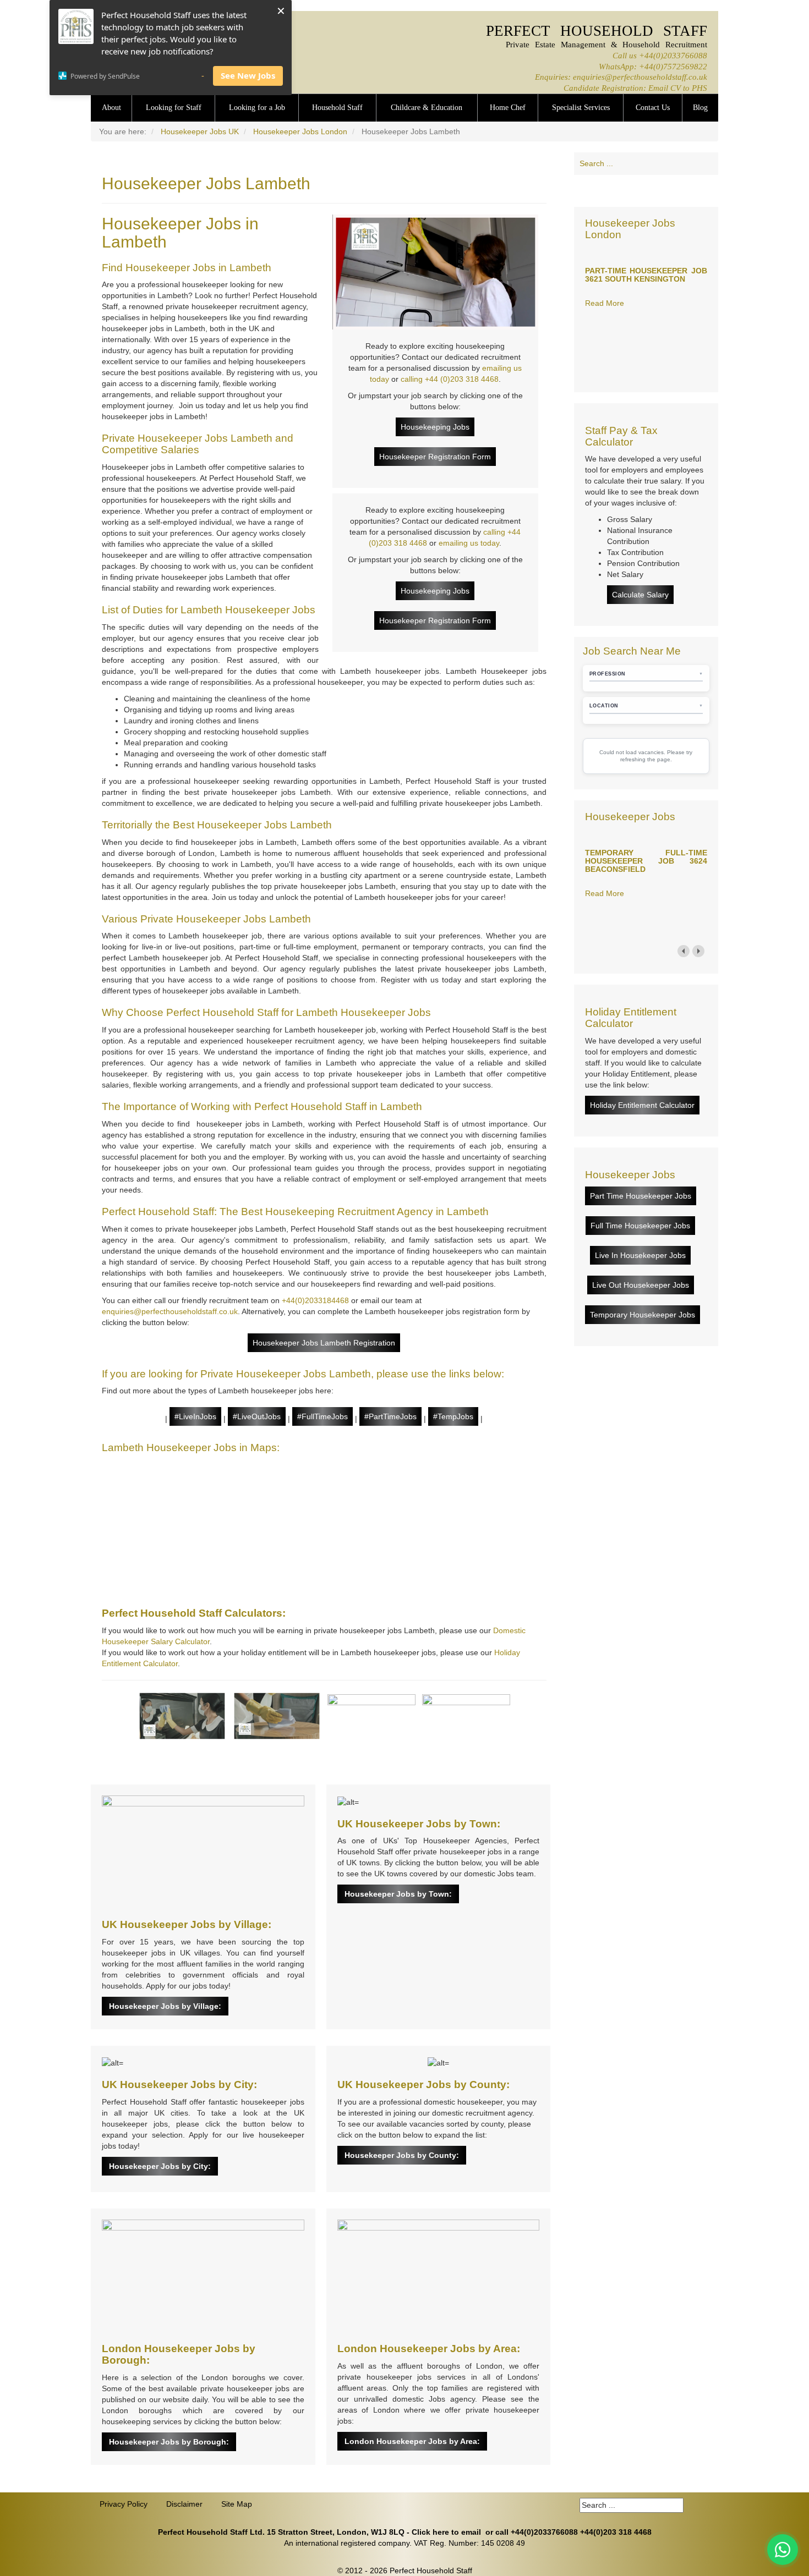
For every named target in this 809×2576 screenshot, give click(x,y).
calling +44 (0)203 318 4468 (450, 379)
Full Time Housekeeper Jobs (640, 1226)
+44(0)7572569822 (673, 66)
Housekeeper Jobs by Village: (165, 2006)
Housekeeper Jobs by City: (160, 2166)
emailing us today (469, 543)
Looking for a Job (257, 108)
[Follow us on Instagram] (688, 191)
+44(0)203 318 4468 (616, 2532)
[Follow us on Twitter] (646, 191)
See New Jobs (248, 75)
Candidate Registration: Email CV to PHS (635, 88)
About (111, 108)
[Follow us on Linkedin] (625, 191)
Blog (700, 108)
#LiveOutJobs (257, 1416)
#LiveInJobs (195, 1416)
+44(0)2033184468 (315, 1300)
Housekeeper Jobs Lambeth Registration (324, 1343)
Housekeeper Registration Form (435, 457)
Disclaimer (184, 2504)
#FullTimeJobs (322, 1416)
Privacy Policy (124, 2504)
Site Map (237, 2504)
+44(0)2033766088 (673, 55)
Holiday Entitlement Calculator (642, 1105)
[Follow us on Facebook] (604, 191)
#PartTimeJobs (390, 1416)
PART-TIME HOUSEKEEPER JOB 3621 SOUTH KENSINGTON (646, 275)
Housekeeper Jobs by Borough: (169, 2442)
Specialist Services (581, 108)
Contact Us (653, 108)
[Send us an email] (667, 191)
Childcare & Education (427, 108)
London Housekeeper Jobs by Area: (412, 2441)
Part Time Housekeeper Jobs (641, 1196)
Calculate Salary (640, 595)
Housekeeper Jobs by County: (402, 2155)
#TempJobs (453, 1416)
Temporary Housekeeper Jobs (643, 1315)
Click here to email (446, 2532)
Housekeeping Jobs (435, 427)
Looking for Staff (174, 108)
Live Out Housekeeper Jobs (641, 1285)
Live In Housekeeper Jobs (640, 1255)
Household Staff (337, 108)
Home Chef (508, 108)
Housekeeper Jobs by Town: (398, 1894)
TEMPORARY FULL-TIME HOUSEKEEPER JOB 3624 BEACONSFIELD (646, 861)
